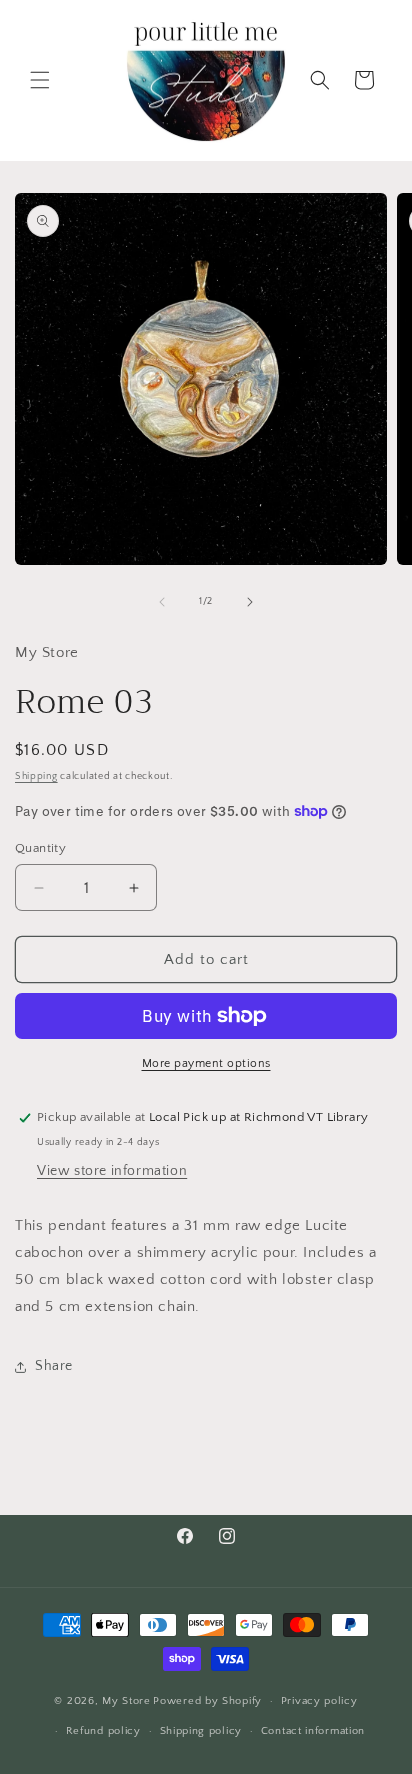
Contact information (313, 1731)
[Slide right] (250, 602)
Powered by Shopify (207, 1701)
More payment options (206, 1063)
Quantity (40, 848)
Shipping (36, 776)
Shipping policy (201, 1731)
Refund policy (103, 1731)
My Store (126, 1701)
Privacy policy (319, 1701)
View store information (112, 1171)
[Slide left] (162, 602)
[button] (40, 80)
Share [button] (54, 1366)
